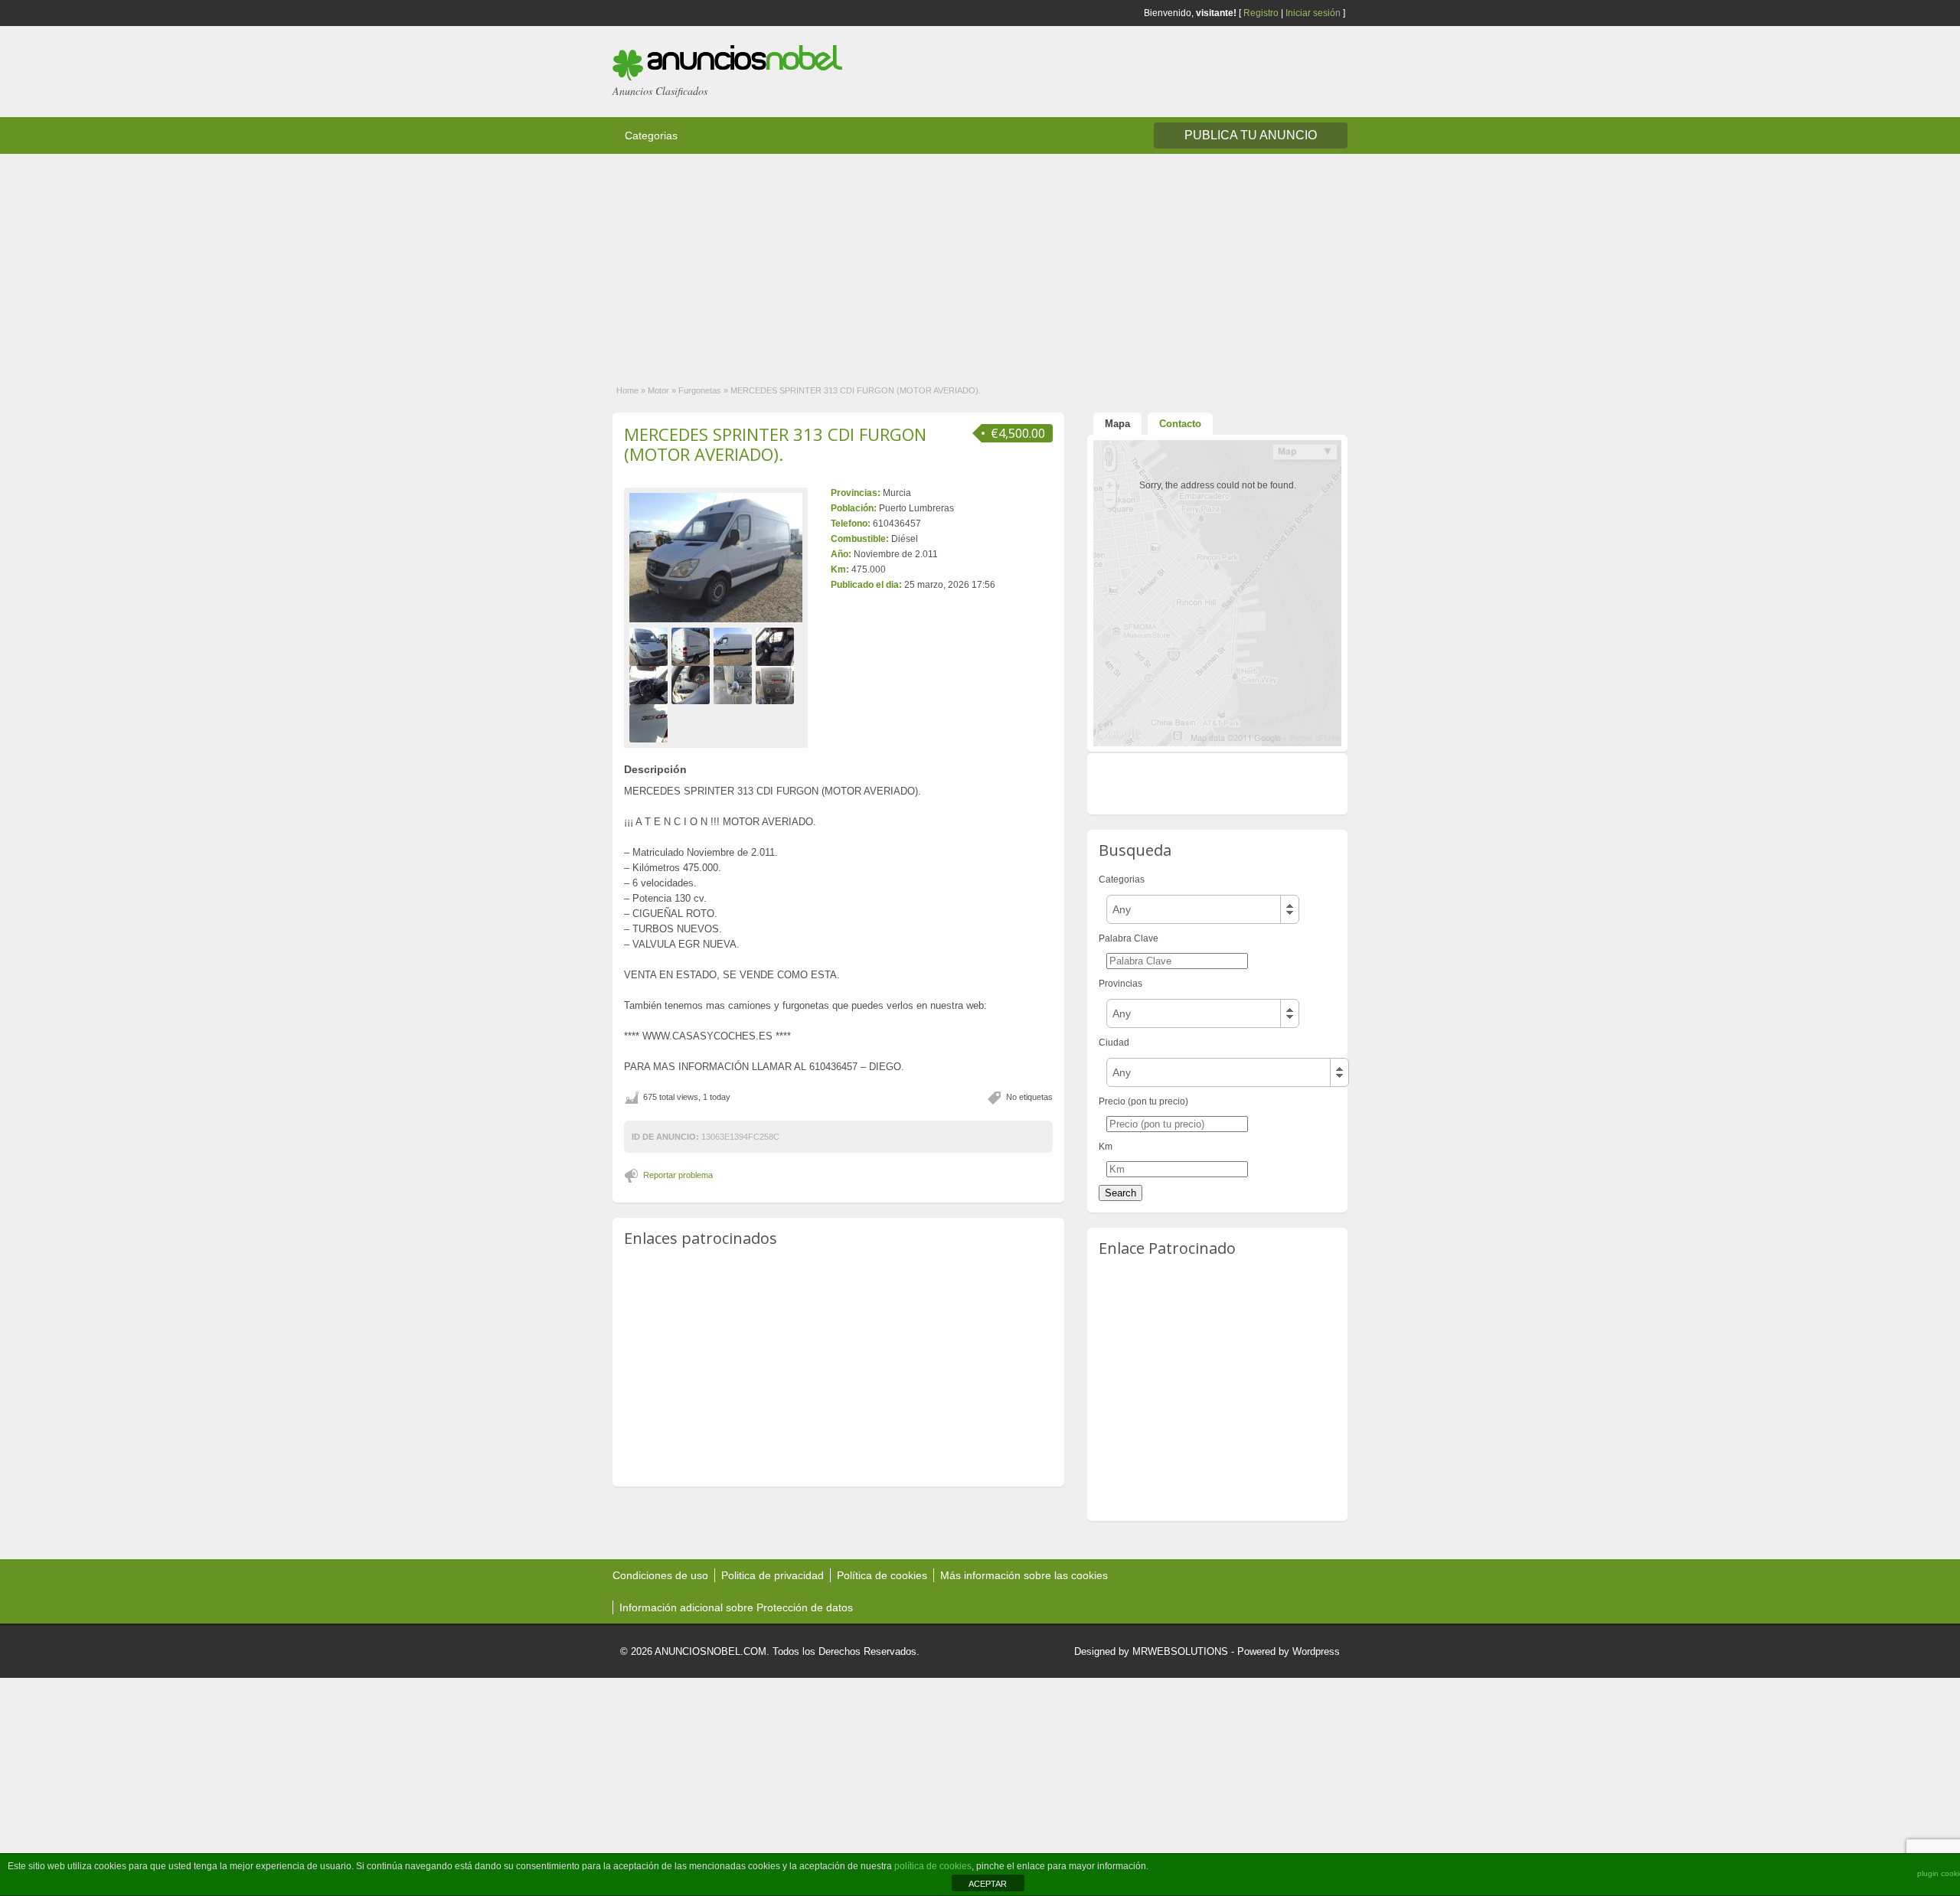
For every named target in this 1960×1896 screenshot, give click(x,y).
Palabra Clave (1129, 938)
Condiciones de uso (660, 1575)
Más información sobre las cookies (1024, 1575)
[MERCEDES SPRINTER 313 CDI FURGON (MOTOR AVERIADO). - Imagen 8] (777, 684)
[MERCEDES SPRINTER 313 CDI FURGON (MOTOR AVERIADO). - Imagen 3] (735, 646)
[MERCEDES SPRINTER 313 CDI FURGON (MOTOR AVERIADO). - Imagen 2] (693, 646)
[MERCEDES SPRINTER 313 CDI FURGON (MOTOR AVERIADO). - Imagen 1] (650, 646)
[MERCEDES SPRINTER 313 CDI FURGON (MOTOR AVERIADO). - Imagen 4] (777, 646)
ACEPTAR (988, 1884)
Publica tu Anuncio (1251, 135)
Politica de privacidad (773, 1575)
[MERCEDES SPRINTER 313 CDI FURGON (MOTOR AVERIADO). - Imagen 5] (650, 684)
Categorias (651, 135)
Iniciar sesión (1313, 13)
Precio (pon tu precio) (1143, 1101)
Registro (1261, 13)
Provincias (1120, 984)
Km (1106, 1147)
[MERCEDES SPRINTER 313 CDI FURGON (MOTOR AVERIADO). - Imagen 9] (650, 723)
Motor (658, 390)
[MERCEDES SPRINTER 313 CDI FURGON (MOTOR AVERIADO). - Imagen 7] (735, 684)
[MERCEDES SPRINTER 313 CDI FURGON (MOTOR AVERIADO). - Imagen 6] (693, 684)
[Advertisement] (459, 261)
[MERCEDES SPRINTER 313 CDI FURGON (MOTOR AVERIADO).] (716, 558)
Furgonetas (700, 390)
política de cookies (933, 1866)
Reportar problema (678, 1175)
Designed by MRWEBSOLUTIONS (1151, 1651)
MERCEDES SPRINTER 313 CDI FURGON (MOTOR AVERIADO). (775, 444)
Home (627, 390)
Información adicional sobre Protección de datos (736, 1607)
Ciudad (1114, 1043)
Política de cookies (882, 1575)
